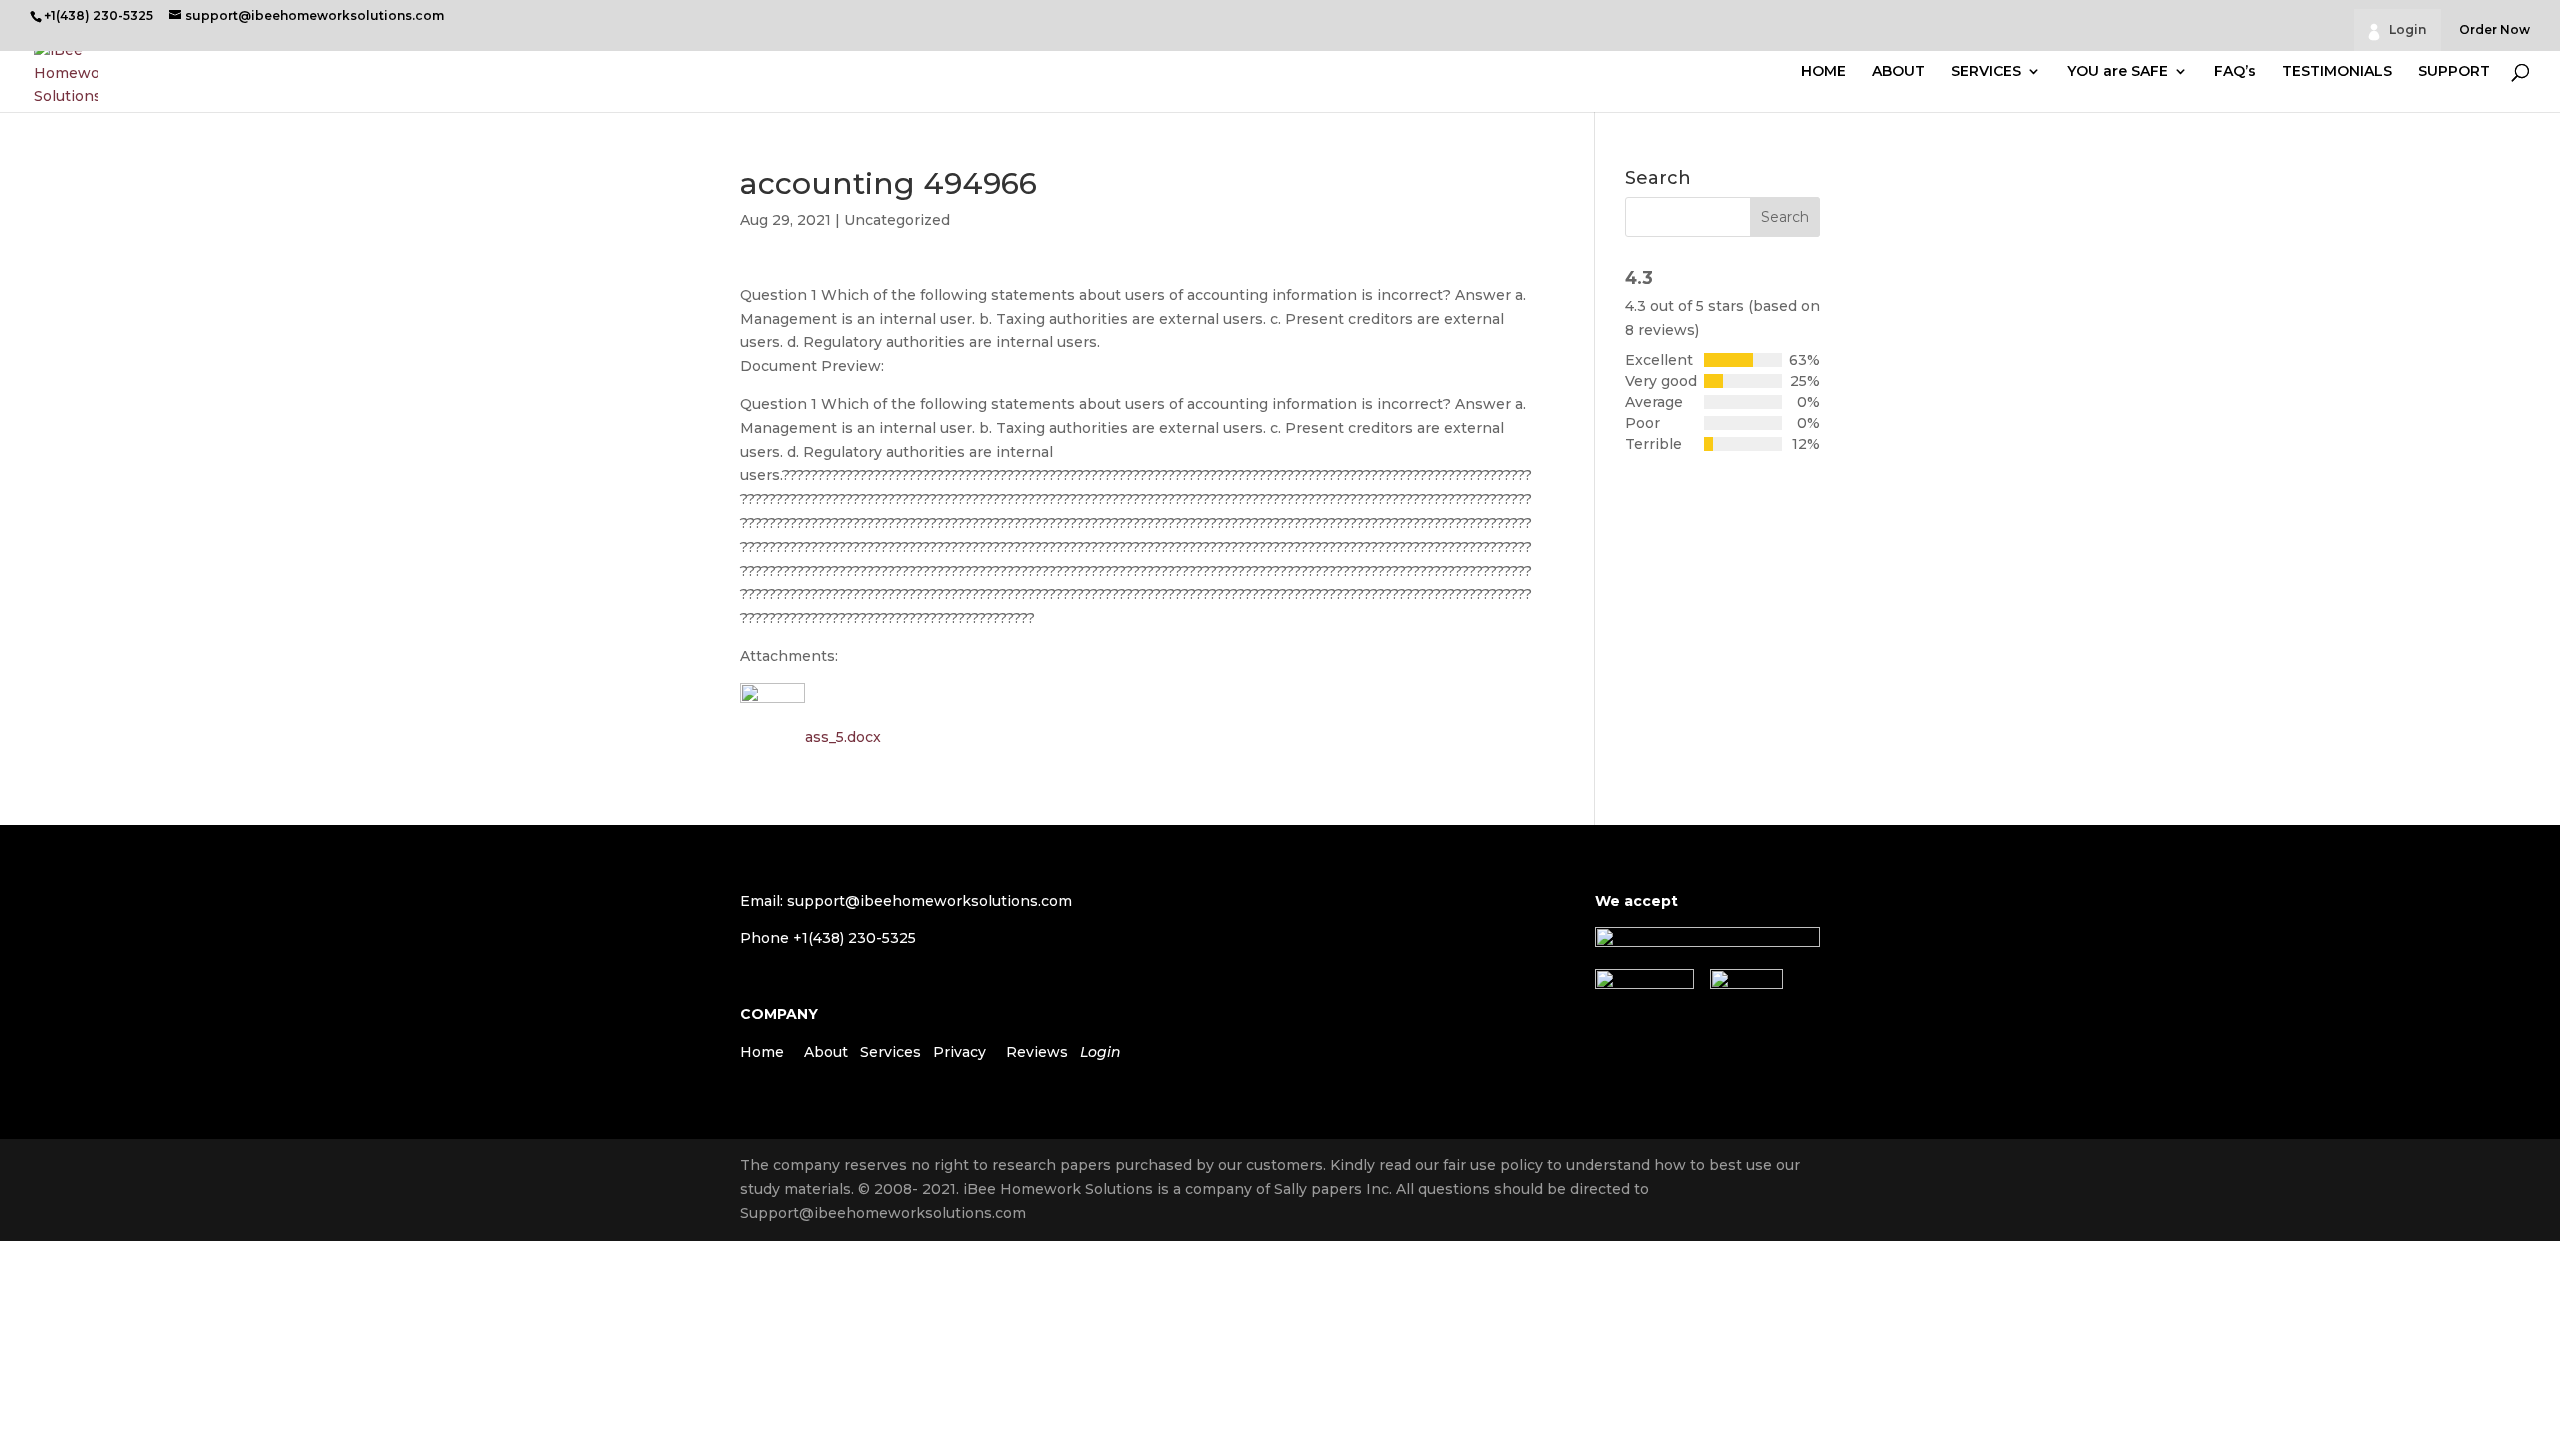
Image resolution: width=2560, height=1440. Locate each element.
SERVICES (1986, 72)
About (826, 1052)
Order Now (2494, 30)
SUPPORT (2454, 72)
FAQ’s (2235, 72)
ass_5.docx (843, 737)
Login (2407, 29)
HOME (1823, 72)
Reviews (1037, 1052)
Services (890, 1052)
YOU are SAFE (2117, 72)
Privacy (959, 1052)
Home (762, 1052)
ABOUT (1898, 72)
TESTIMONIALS (2337, 72)
